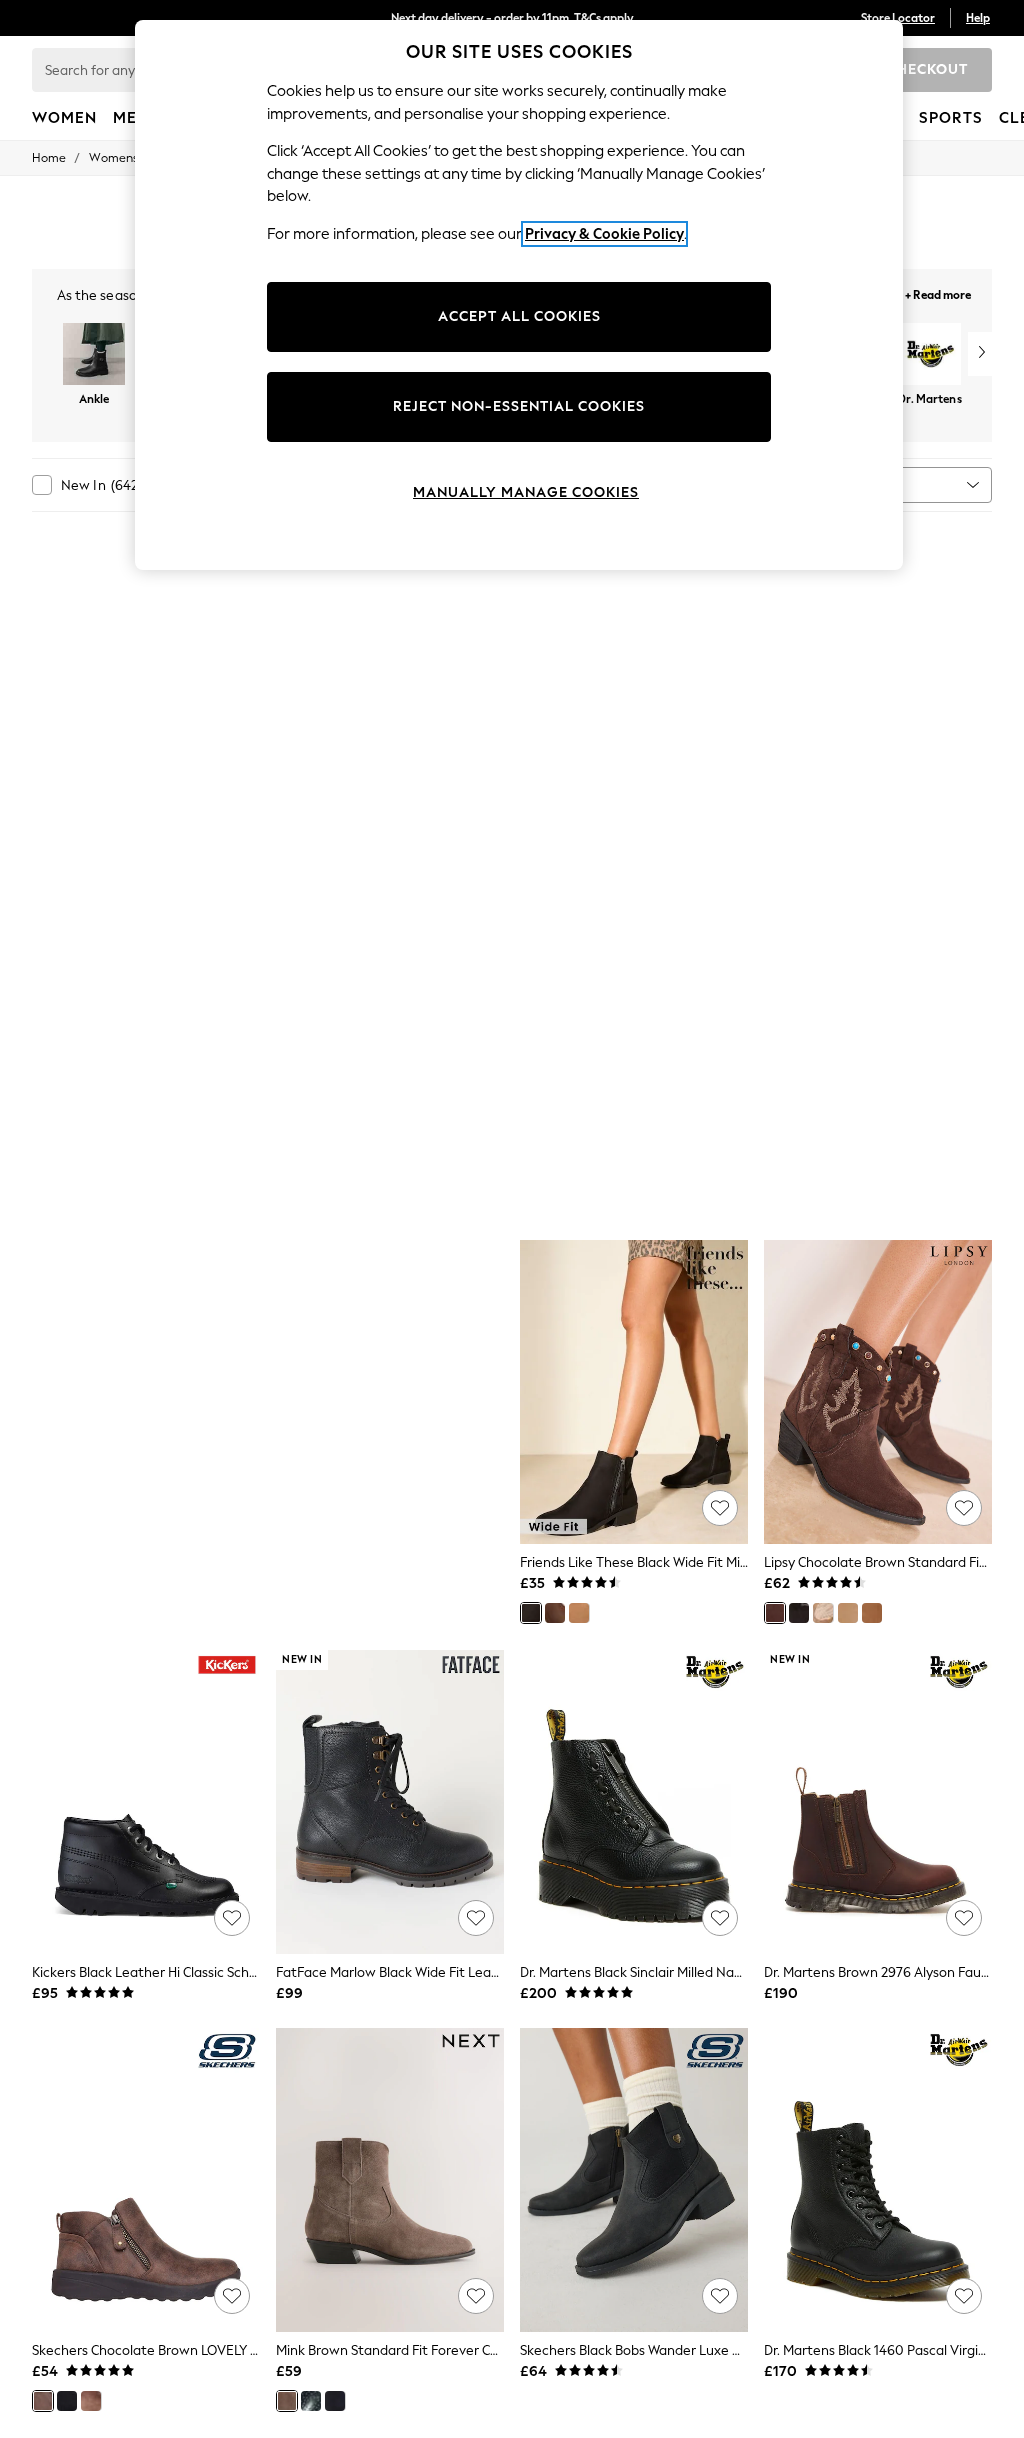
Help (978, 18)
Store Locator (898, 18)
